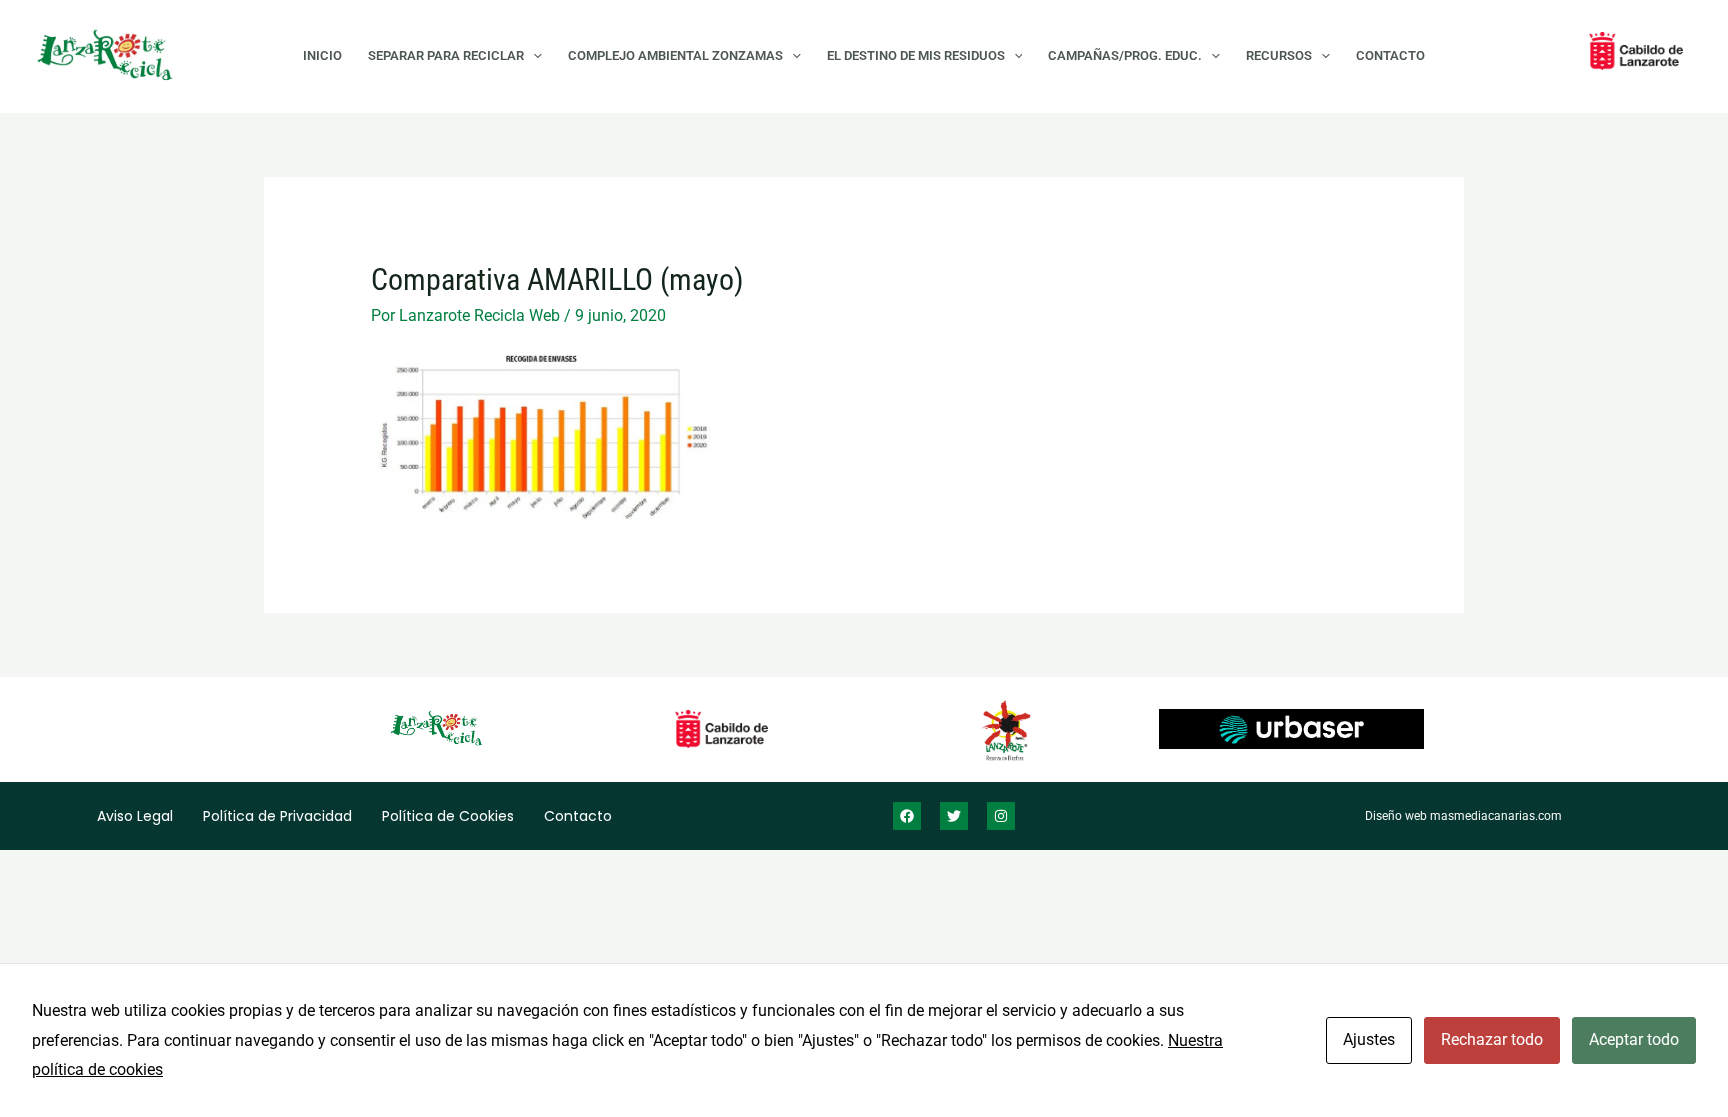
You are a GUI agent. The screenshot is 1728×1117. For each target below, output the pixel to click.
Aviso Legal (135, 816)
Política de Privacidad (277, 816)
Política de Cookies (448, 816)
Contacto (578, 816)
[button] (533, 56)
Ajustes (1369, 1039)
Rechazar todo (1492, 1039)
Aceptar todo (1634, 1039)
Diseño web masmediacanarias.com (1463, 816)
